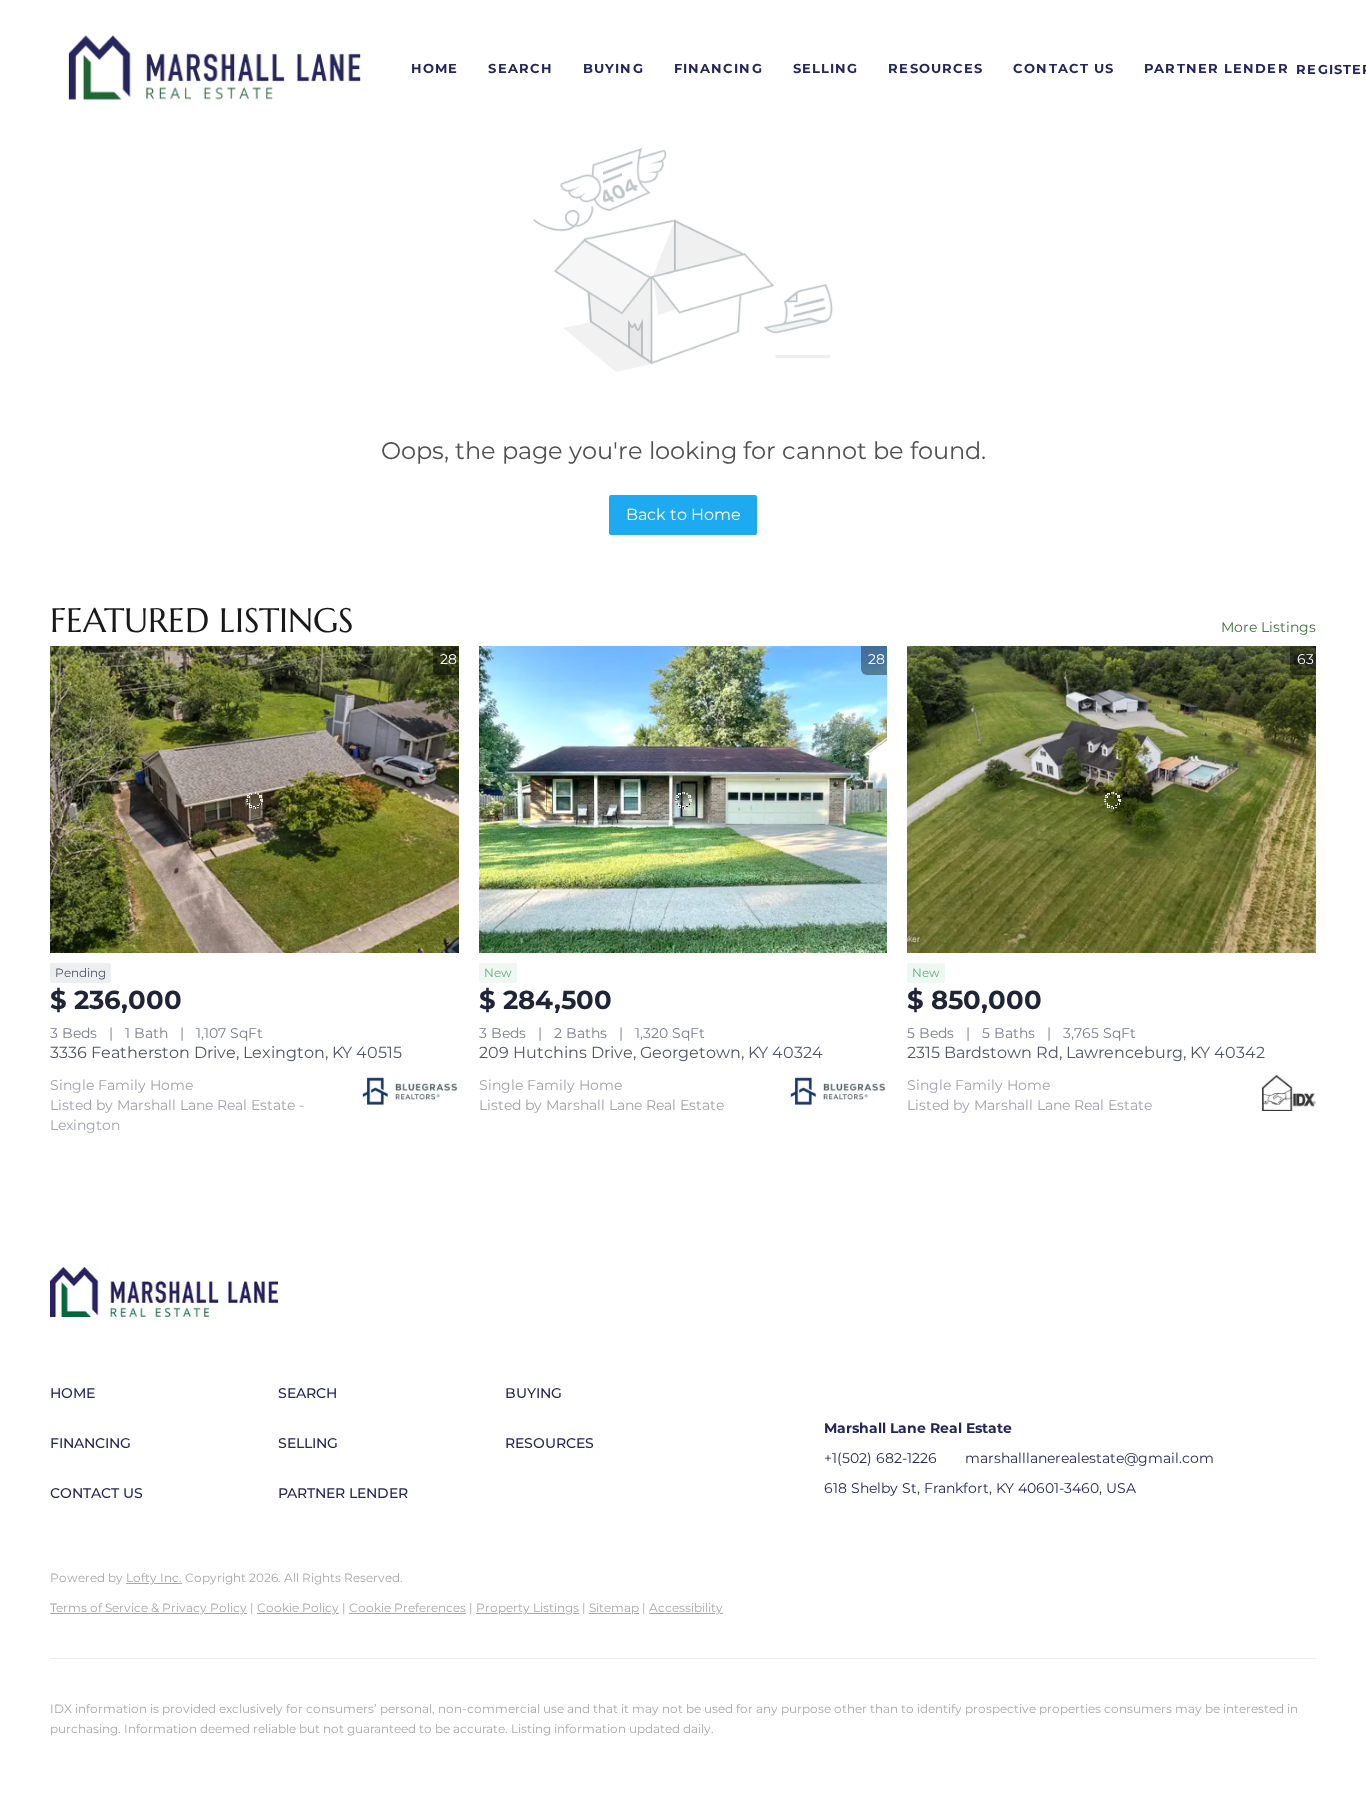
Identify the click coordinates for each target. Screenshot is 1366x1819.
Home (434, 68)
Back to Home (683, 514)
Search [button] (520, 68)
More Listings (1268, 627)
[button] (214, 69)
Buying (613, 68)
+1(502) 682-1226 (880, 1458)
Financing (718, 68)
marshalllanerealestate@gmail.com (1089, 1458)
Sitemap (614, 1607)
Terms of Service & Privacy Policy (148, 1607)
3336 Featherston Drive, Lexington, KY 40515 (226, 1052)
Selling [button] (826, 68)
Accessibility (686, 1607)
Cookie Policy (298, 1607)
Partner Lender (1216, 68)
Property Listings (527, 1607)
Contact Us (1063, 68)
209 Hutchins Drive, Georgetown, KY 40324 (651, 1052)
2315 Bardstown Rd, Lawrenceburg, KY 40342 (1086, 1052)
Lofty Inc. (154, 1577)
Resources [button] (935, 68)
